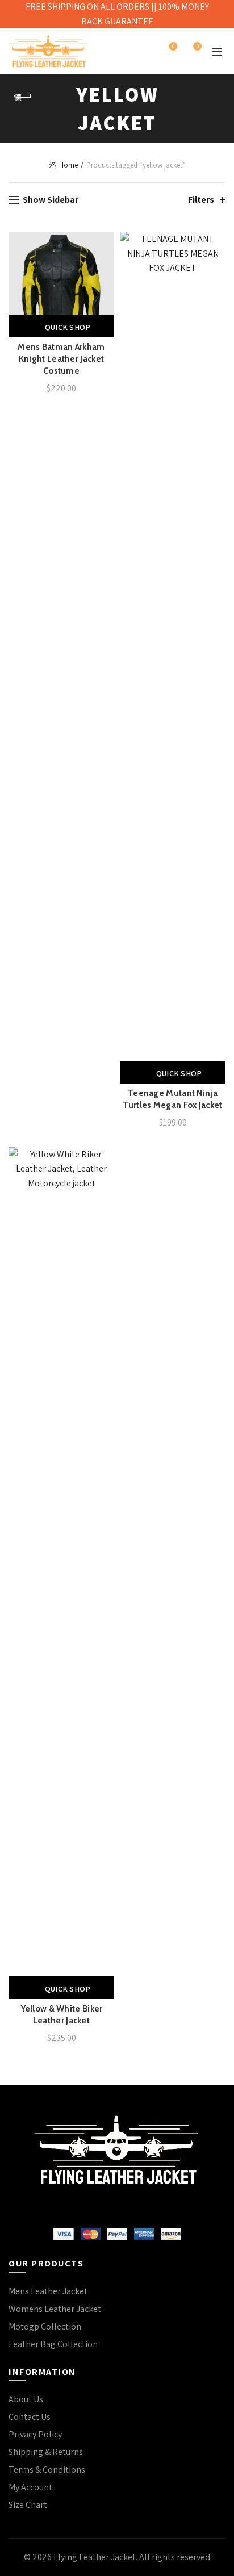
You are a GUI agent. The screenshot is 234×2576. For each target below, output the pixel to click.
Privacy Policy (35, 2434)
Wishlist (173, 47)
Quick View (104, 281)
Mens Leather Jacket (48, 2291)
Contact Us (30, 2417)
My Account (30, 2487)
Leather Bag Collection (53, 2344)
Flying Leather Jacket (95, 2557)
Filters (201, 200)
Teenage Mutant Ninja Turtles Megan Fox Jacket (172, 1099)
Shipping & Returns (46, 2452)
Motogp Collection (45, 2326)
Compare (104, 262)
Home (68, 165)
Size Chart (28, 2505)
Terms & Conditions (47, 2470)
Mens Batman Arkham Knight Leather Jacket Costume (61, 359)
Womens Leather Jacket (55, 2309)
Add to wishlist (104, 242)
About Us (26, 2399)
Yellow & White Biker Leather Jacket (62, 2015)
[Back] (23, 97)
